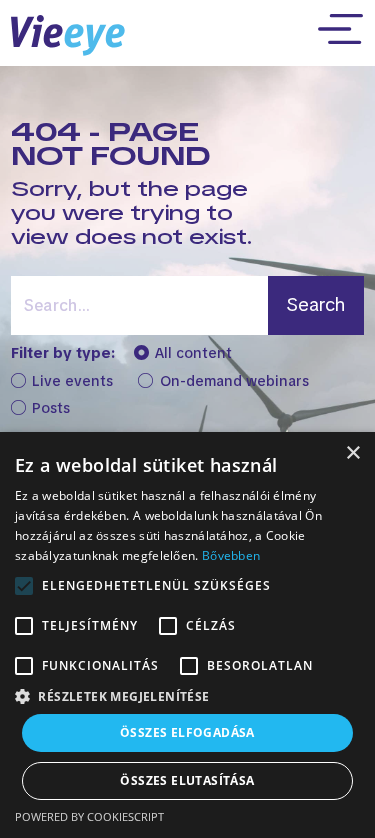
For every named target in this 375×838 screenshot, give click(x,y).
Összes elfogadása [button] (187, 732)
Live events (72, 381)
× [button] (352, 453)
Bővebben (231, 555)
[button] (187, 696)
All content (193, 353)
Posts (51, 408)
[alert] (187, 635)
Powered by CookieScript (89, 816)
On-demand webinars (234, 381)
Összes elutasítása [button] (187, 780)
